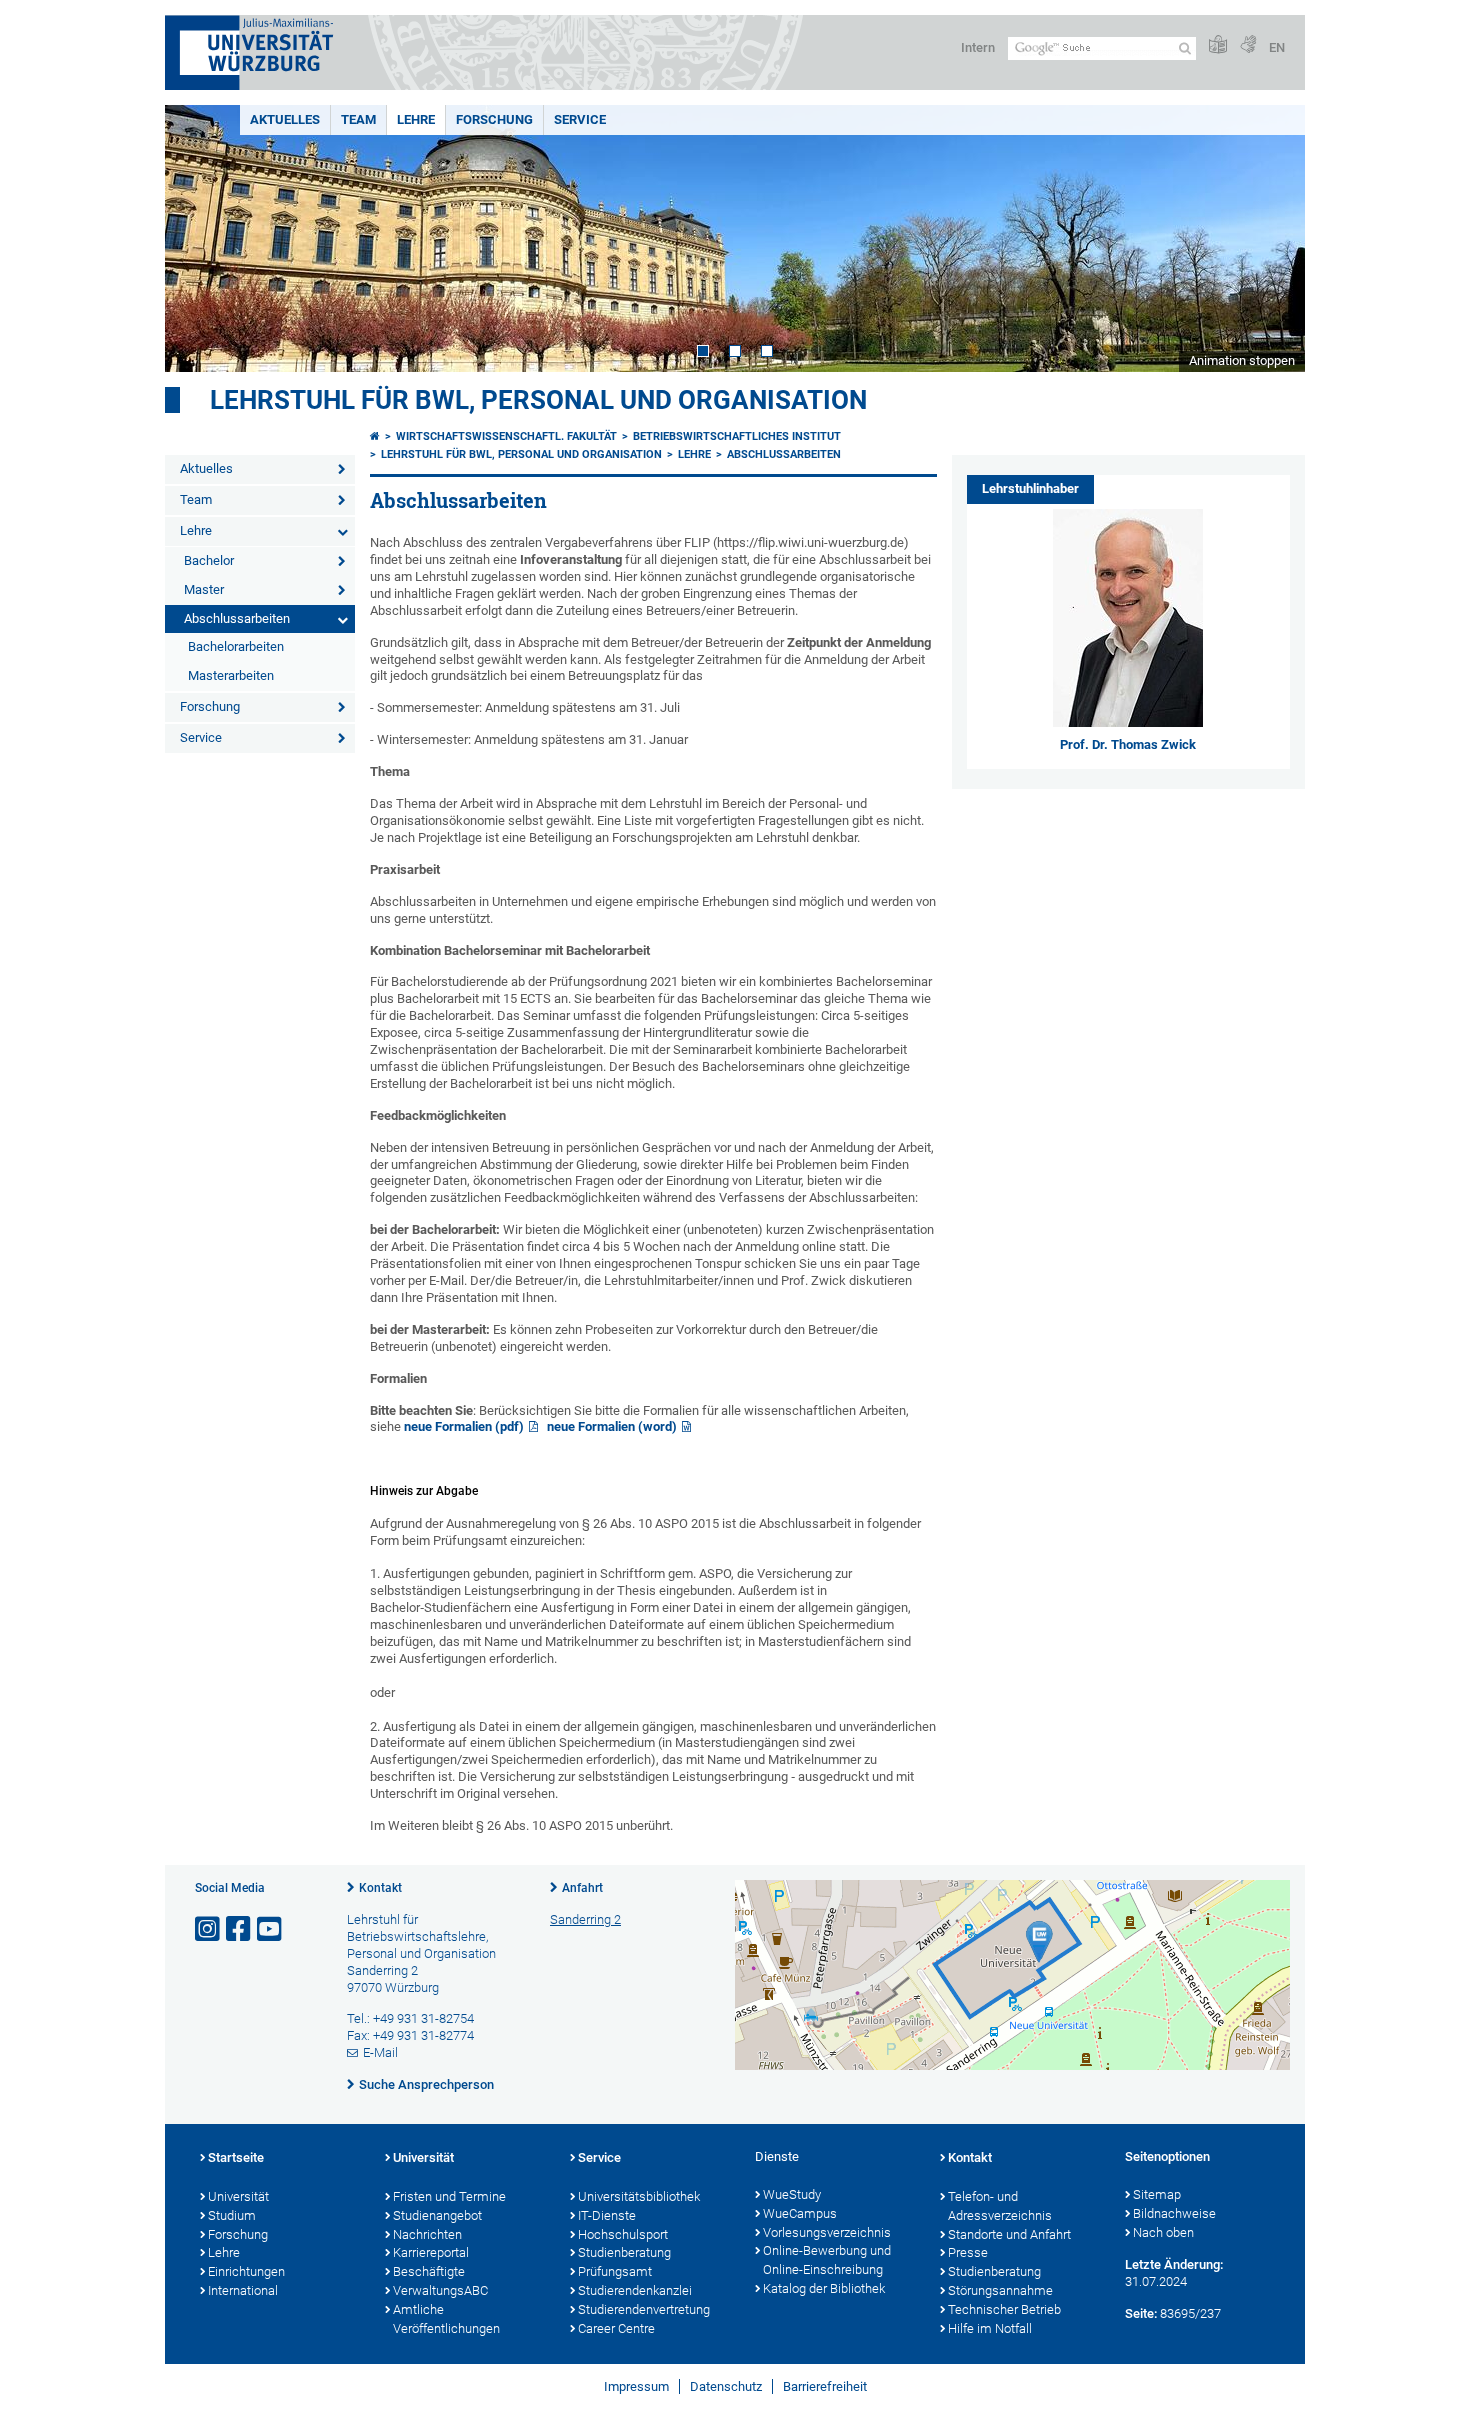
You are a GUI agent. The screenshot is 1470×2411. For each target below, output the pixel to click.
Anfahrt (582, 1888)
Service (580, 119)
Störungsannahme (1000, 2290)
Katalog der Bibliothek (824, 2288)
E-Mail (380, 2052)
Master (204, 589)
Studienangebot (437, 2215)
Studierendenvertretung (644, 2309)
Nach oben (1163, 2232)
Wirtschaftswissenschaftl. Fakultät (506, 436)
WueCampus (800, 2213)
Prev (200, 238)
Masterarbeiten (231, 675)
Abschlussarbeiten (237, 618)
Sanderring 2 (585, 1919)
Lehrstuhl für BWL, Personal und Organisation (538, 400)
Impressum (636, 2386)
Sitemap (1157, 2194)
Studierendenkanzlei (635, 2290)
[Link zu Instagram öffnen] (209, 1929)
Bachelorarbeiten (236, 646)
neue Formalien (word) (612, 1426)
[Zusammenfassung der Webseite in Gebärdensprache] (1248, 45)
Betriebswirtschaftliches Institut (737, 436)
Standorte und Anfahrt (1009, 2234)
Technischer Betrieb (1004, 2309)
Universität (238, 2196)
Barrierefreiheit (825, 2386)
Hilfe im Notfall (990, 2328)
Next (1270, 238)
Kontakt (380, 1888)
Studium (232, 2215)
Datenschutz (726, 2386)
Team (358, 119)
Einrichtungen (246, 2271)
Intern (978, 47)
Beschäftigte (429, 2271)
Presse (968, 2252)
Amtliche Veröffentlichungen (446, 2319)
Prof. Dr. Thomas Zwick (1128, 744)
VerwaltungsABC (440, 2290)
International (243, 2290)
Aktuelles (285, 119)
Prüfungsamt (615, 2271)
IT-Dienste (607, 2215)
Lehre (416, 119)
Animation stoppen (1242, 360)
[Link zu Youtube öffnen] (271, 1929)
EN (1277, 47)
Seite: (1141, 2313)
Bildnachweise (1174, 2213)
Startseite (236, 2157)
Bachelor (209, 560)
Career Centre (616, 2328)
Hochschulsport (623, 2234)
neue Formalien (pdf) (464, 1426)
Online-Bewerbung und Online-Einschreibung (827, 2260)
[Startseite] (375, 436)
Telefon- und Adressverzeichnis (1000, 2206)
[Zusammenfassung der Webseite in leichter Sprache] (1218, 45)
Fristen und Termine (449, 2196)
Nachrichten (427, 2234)
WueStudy (792, 2194)
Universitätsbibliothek (639, 2196)
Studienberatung (624, 2252)
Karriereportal (431, 2252)
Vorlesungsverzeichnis (827, 2232)
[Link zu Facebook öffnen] (240, 1929)
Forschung (494, 119)
